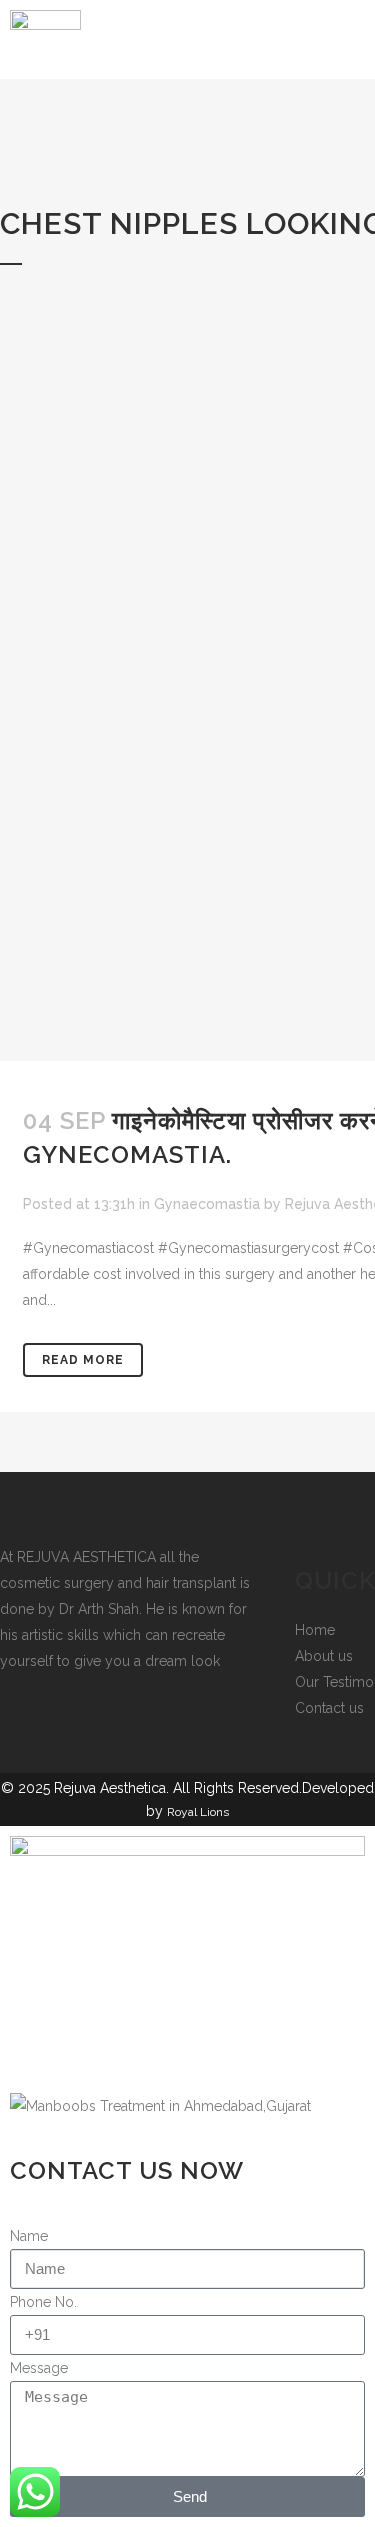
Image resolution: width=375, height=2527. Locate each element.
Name (29, 2236)
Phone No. (43, 2302)
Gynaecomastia (207, 1204)
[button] (287, 47)
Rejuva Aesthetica (110, 1788)
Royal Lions (198, 1812)
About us (324, 1656)
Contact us (329, 1708)
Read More (83, 1360)
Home (315, 1630)
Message (39, 2368)
